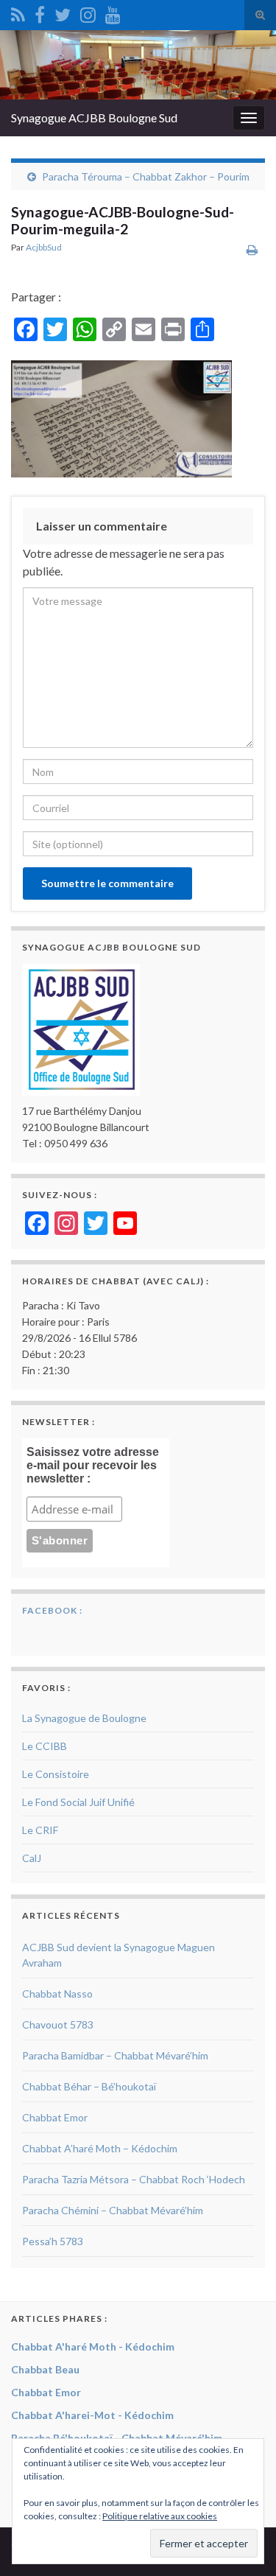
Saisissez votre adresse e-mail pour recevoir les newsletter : (93, 1465)
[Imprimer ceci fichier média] (252, 249)
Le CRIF (40, 1830)
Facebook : (52, 1610)
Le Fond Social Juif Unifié (78, 1802)
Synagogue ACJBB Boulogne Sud (94, 118)
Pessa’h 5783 (53, 2241)
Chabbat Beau (45, 2369)
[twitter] (63, 12)
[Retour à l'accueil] (138, 65)
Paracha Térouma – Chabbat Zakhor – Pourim (146, 176)
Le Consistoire (56, 1774)
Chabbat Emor (55, 2117)
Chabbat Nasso (57, 1994)
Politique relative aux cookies (160, 2516)
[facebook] (40, 12)
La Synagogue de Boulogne (84, 1718)
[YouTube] (113, 12)
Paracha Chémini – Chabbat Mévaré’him (113, 2210)
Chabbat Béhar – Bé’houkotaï (89, 2086)
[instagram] (88, 12)
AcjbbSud (44, 247)
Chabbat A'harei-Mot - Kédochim (92, 2415)
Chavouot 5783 (58, 2024)
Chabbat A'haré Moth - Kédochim (93, 2346)
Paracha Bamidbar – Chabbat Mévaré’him (115, 2055)
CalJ (32, 1858)
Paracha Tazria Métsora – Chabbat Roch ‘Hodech (134, 2179)
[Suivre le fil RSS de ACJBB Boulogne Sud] (18, 12)
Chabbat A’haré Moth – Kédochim (100, 2148)
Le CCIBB (45, 1746)
